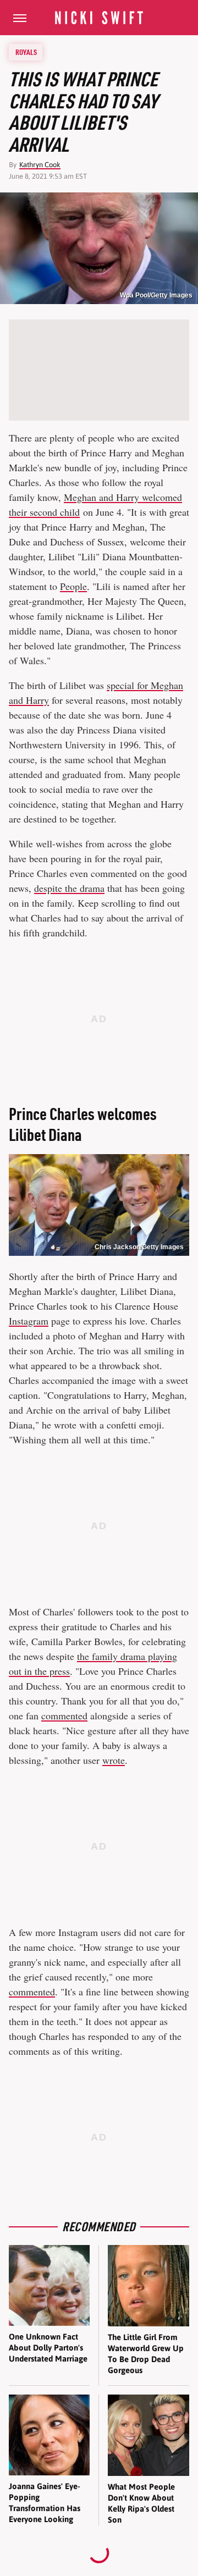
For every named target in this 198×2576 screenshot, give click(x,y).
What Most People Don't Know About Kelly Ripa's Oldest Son (141, 2503)
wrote (114, 1760)
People (73, 586)
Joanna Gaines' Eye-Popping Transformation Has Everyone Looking (45, 2503)
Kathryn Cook (40, 165)
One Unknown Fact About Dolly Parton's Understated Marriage (48, 2348)
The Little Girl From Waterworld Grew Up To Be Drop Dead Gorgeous (146, 2354)
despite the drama (69, 888)
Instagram (29, 1321)
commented (64, 1716)
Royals (26, 52)
